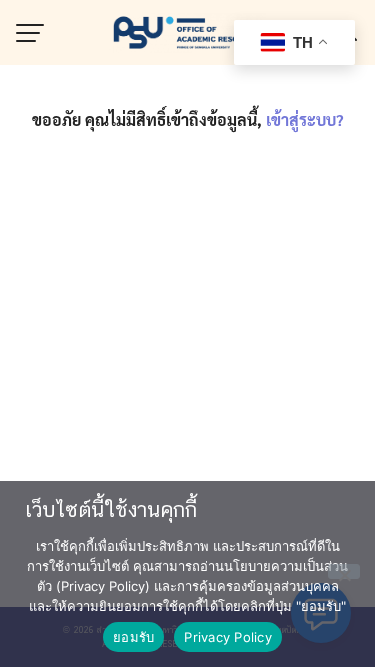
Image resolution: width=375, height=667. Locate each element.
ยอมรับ (133, 637)
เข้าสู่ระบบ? (305, 119)
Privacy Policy (228, 637)
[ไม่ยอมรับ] (344, 571)
